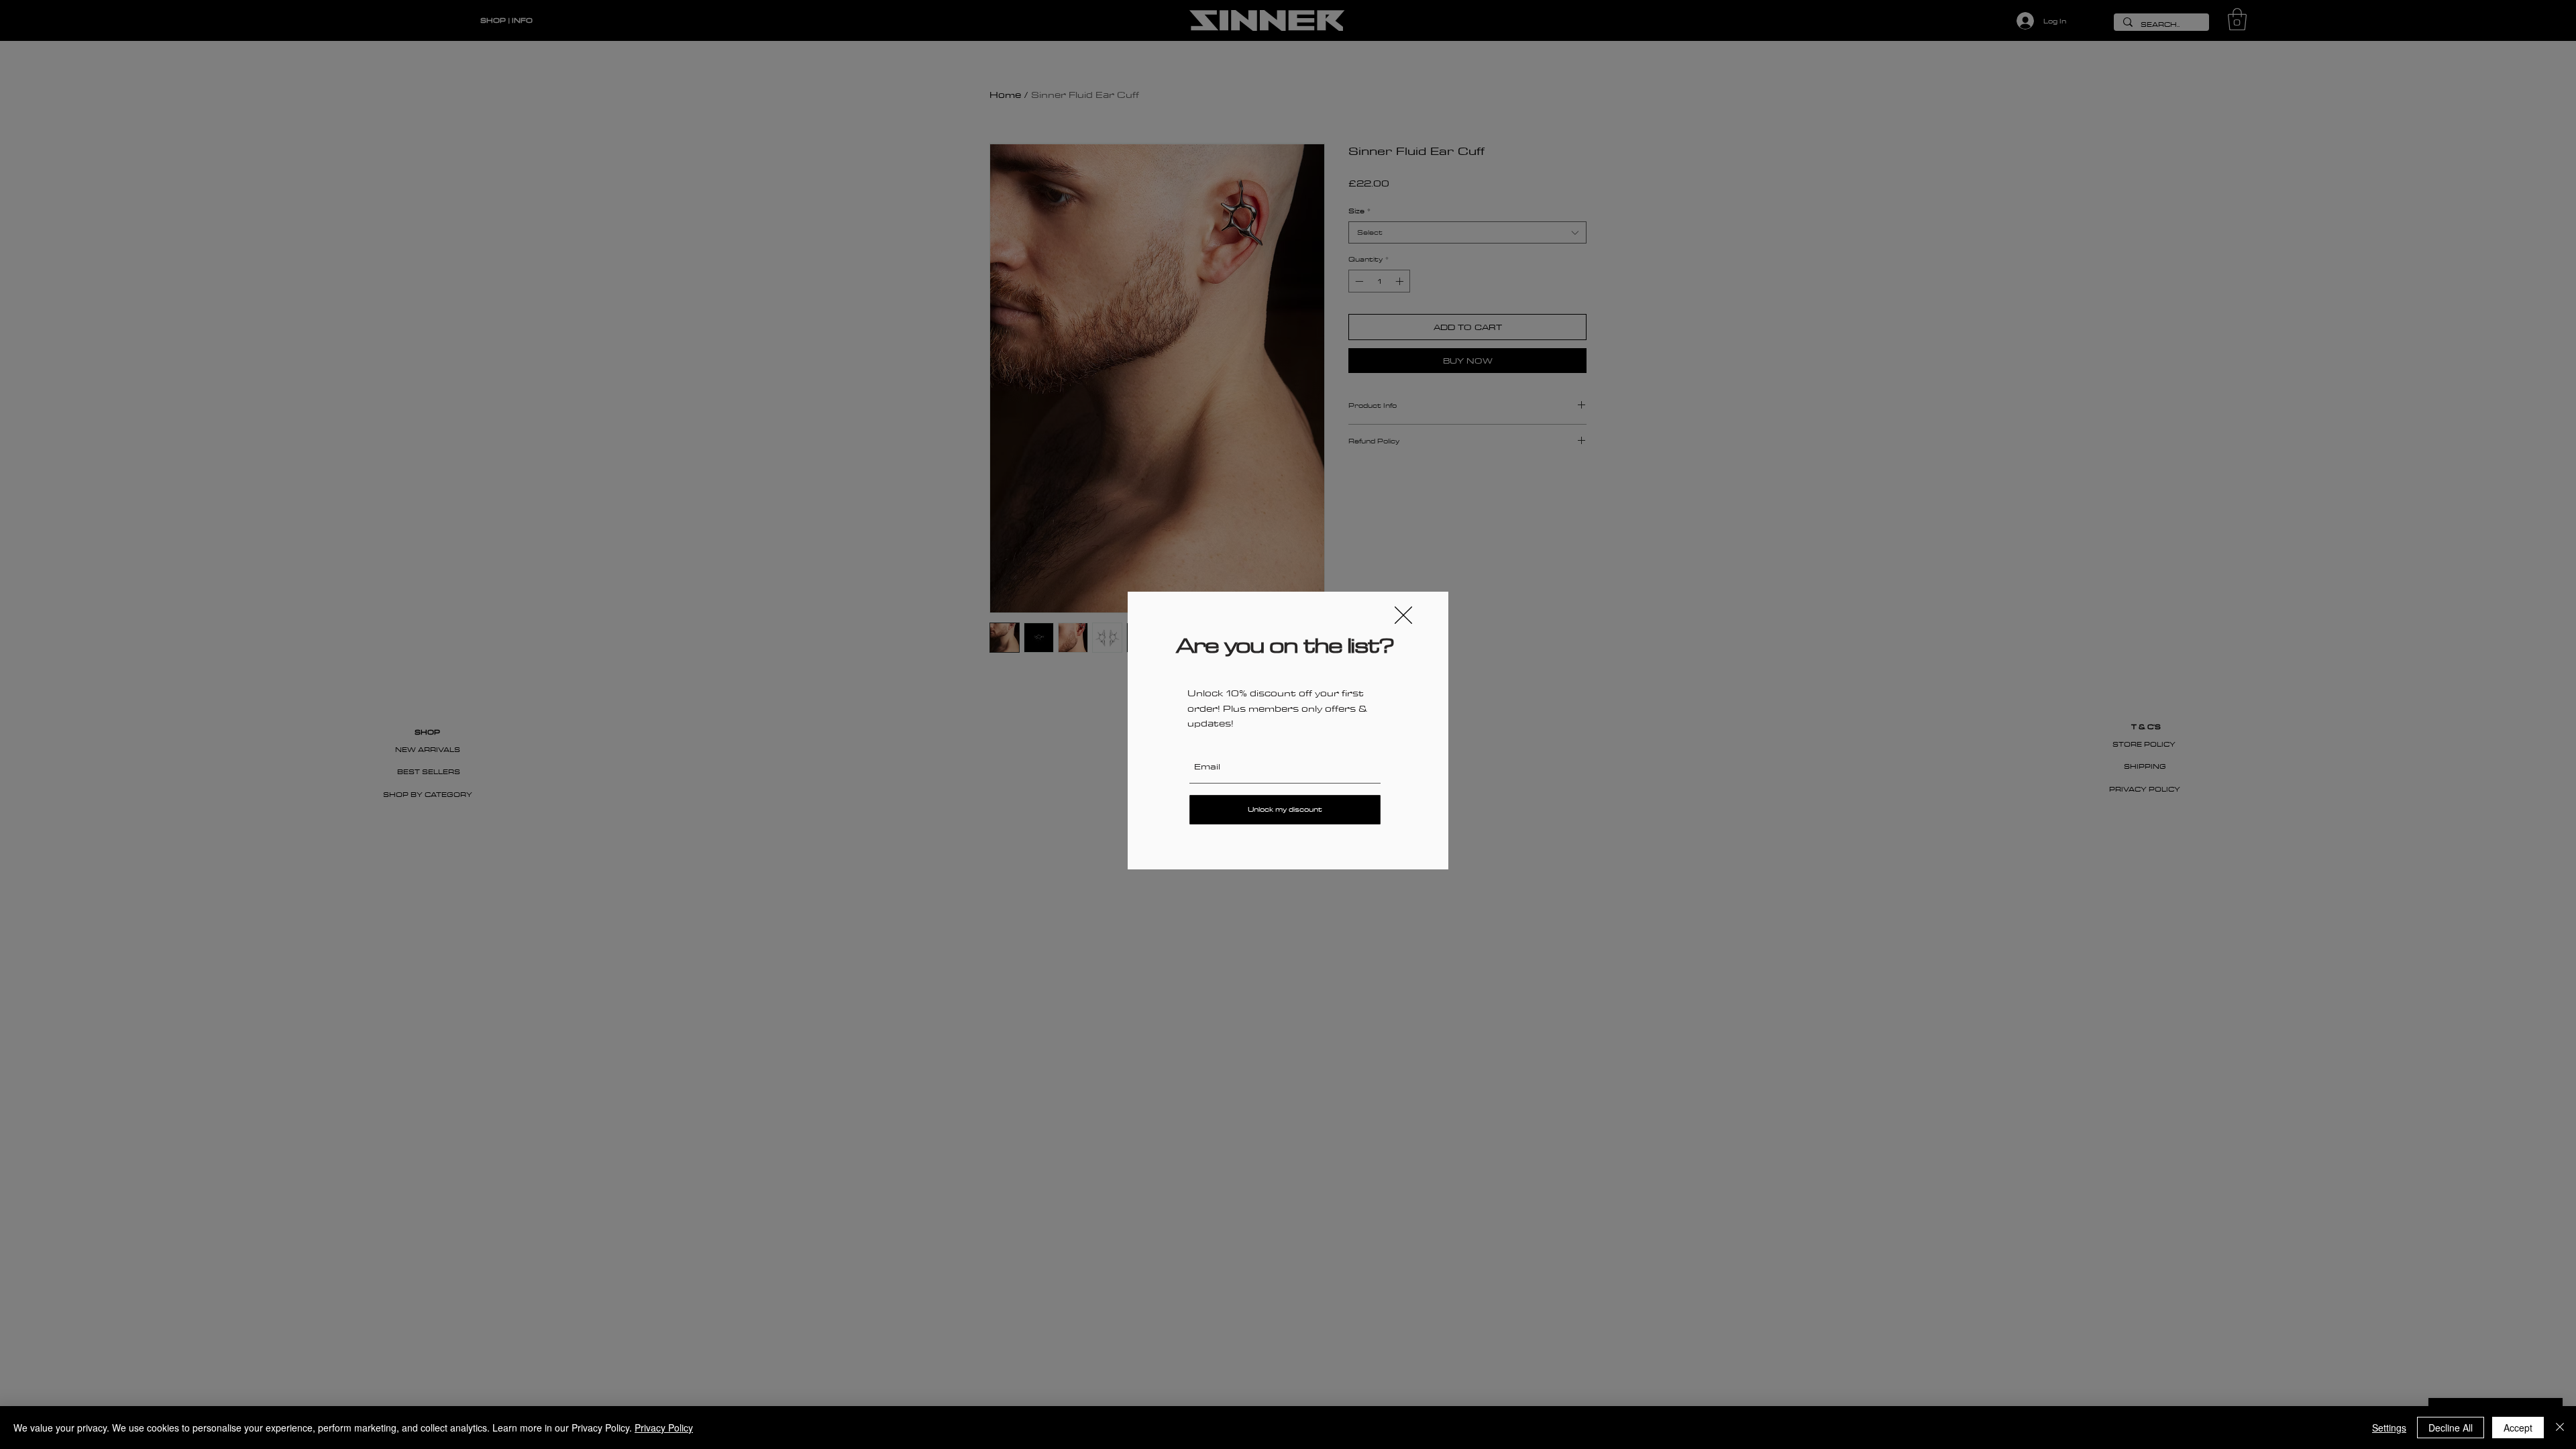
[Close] (2560, 1428)
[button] (1403, 615)
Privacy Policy (664, 1428)
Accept (2518, 1428)
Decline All (2451, 1428)
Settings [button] (2389, 1428)
